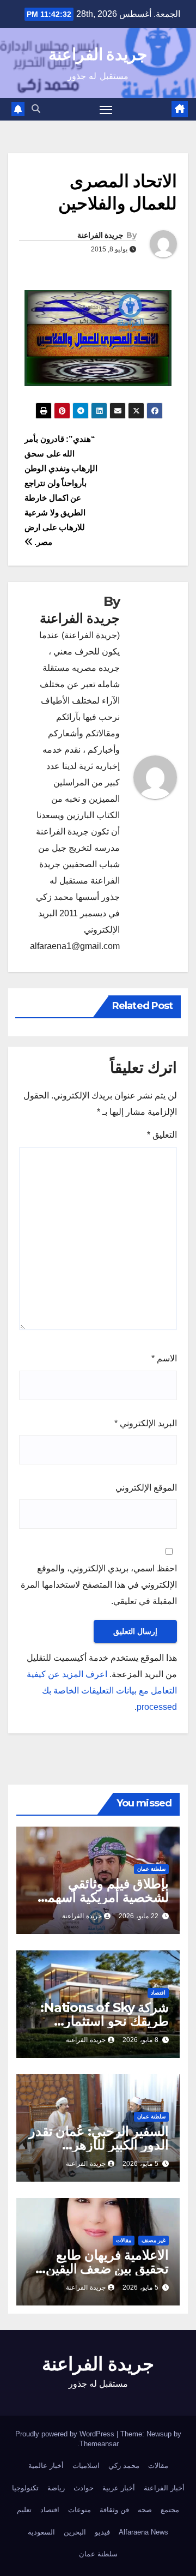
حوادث (84, 2488)
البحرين (75, 2532)
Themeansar (99, 2444)
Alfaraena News (143, 2532)
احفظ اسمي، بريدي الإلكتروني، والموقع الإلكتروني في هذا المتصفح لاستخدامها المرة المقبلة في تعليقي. (99, 1585)
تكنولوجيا (25, 2488)
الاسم (164, 1358)
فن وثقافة (114, 2510)
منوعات (79, 2510)
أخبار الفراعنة (164, 2488)
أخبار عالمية (46, 2466)
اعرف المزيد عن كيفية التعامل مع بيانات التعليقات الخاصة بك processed (102, 1691)
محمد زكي (124, 2466)
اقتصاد (158, 1993)
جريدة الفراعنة (98, 54)
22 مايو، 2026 (139, 1916)
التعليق (162, 1135)
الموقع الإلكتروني (146, 1488)
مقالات (124, 2240)
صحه (145, 2510)
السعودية (41, 2532)
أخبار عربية (119, 2488)
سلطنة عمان (151, 1869)
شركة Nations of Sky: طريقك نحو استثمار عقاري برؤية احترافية (105, 2021)
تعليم (24, 2510)
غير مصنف (154, 2240)
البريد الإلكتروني (146, 1423)
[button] (36, 109)
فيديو (102, 2532)
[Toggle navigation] (106, 110)
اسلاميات (86, 2466)
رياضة (56, 2488)
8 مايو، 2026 (140, 2040)
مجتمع (170, 2510)
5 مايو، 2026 (140, 2164)
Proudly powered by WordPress (66, 2434)
